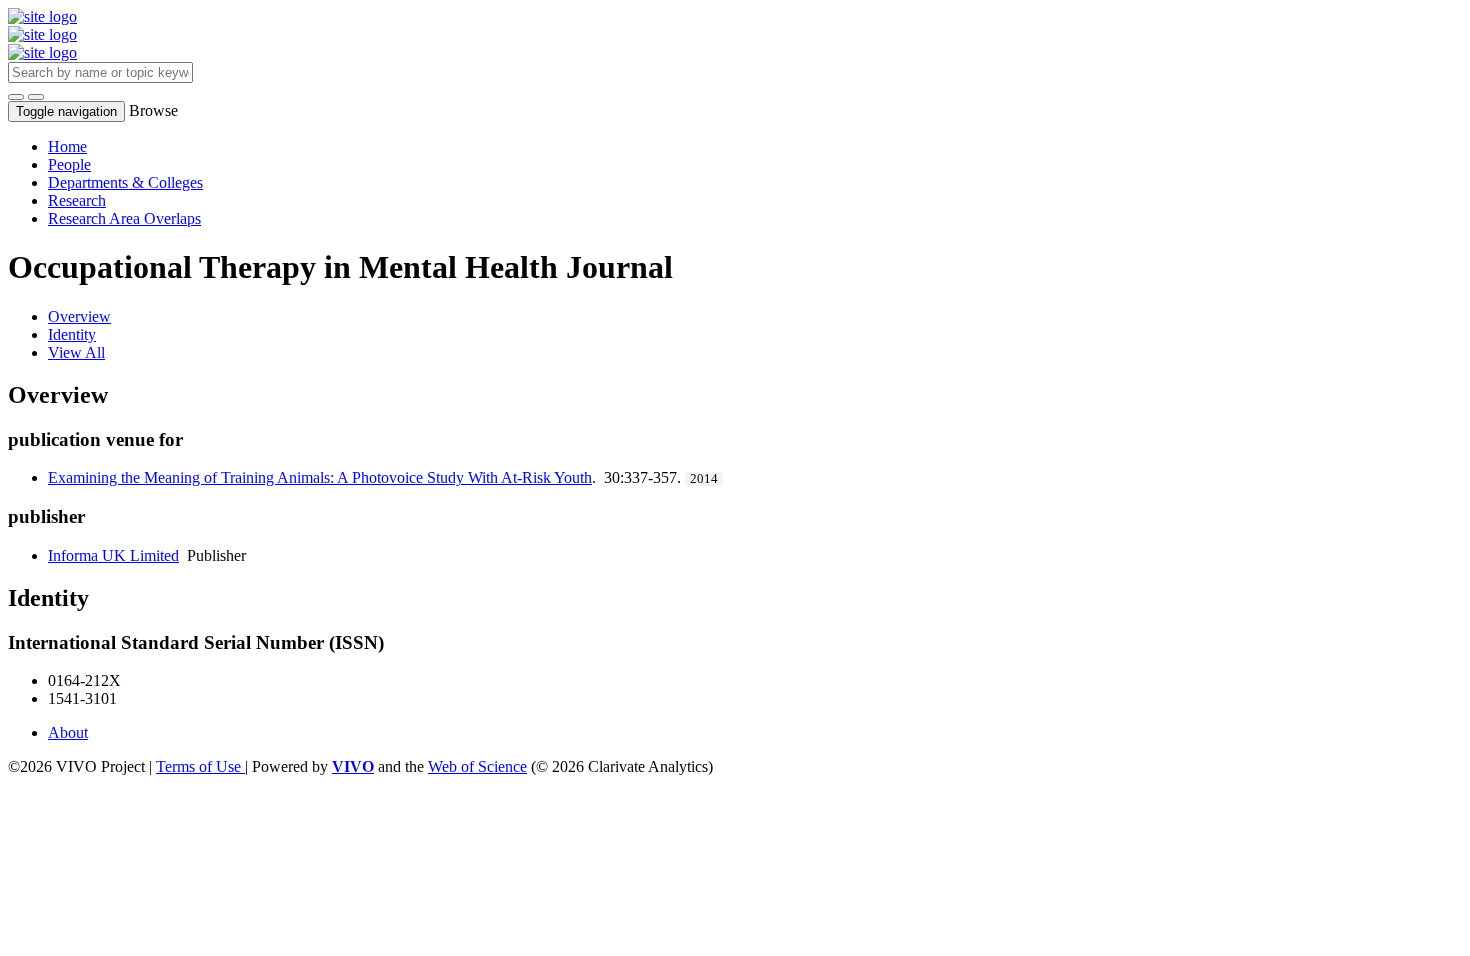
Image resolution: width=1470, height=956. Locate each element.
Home (67, 146)
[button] (16, 97)
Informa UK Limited (113, 555)
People (69, 164)
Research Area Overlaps (124, 218)
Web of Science (477, 766)
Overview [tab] (79, 316)
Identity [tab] (72, 334)
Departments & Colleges (125, 182)
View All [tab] (76, 352)
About (68, 732)
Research (77, 200)
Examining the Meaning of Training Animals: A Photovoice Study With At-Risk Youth (320, 477)
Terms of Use (200, 766)
